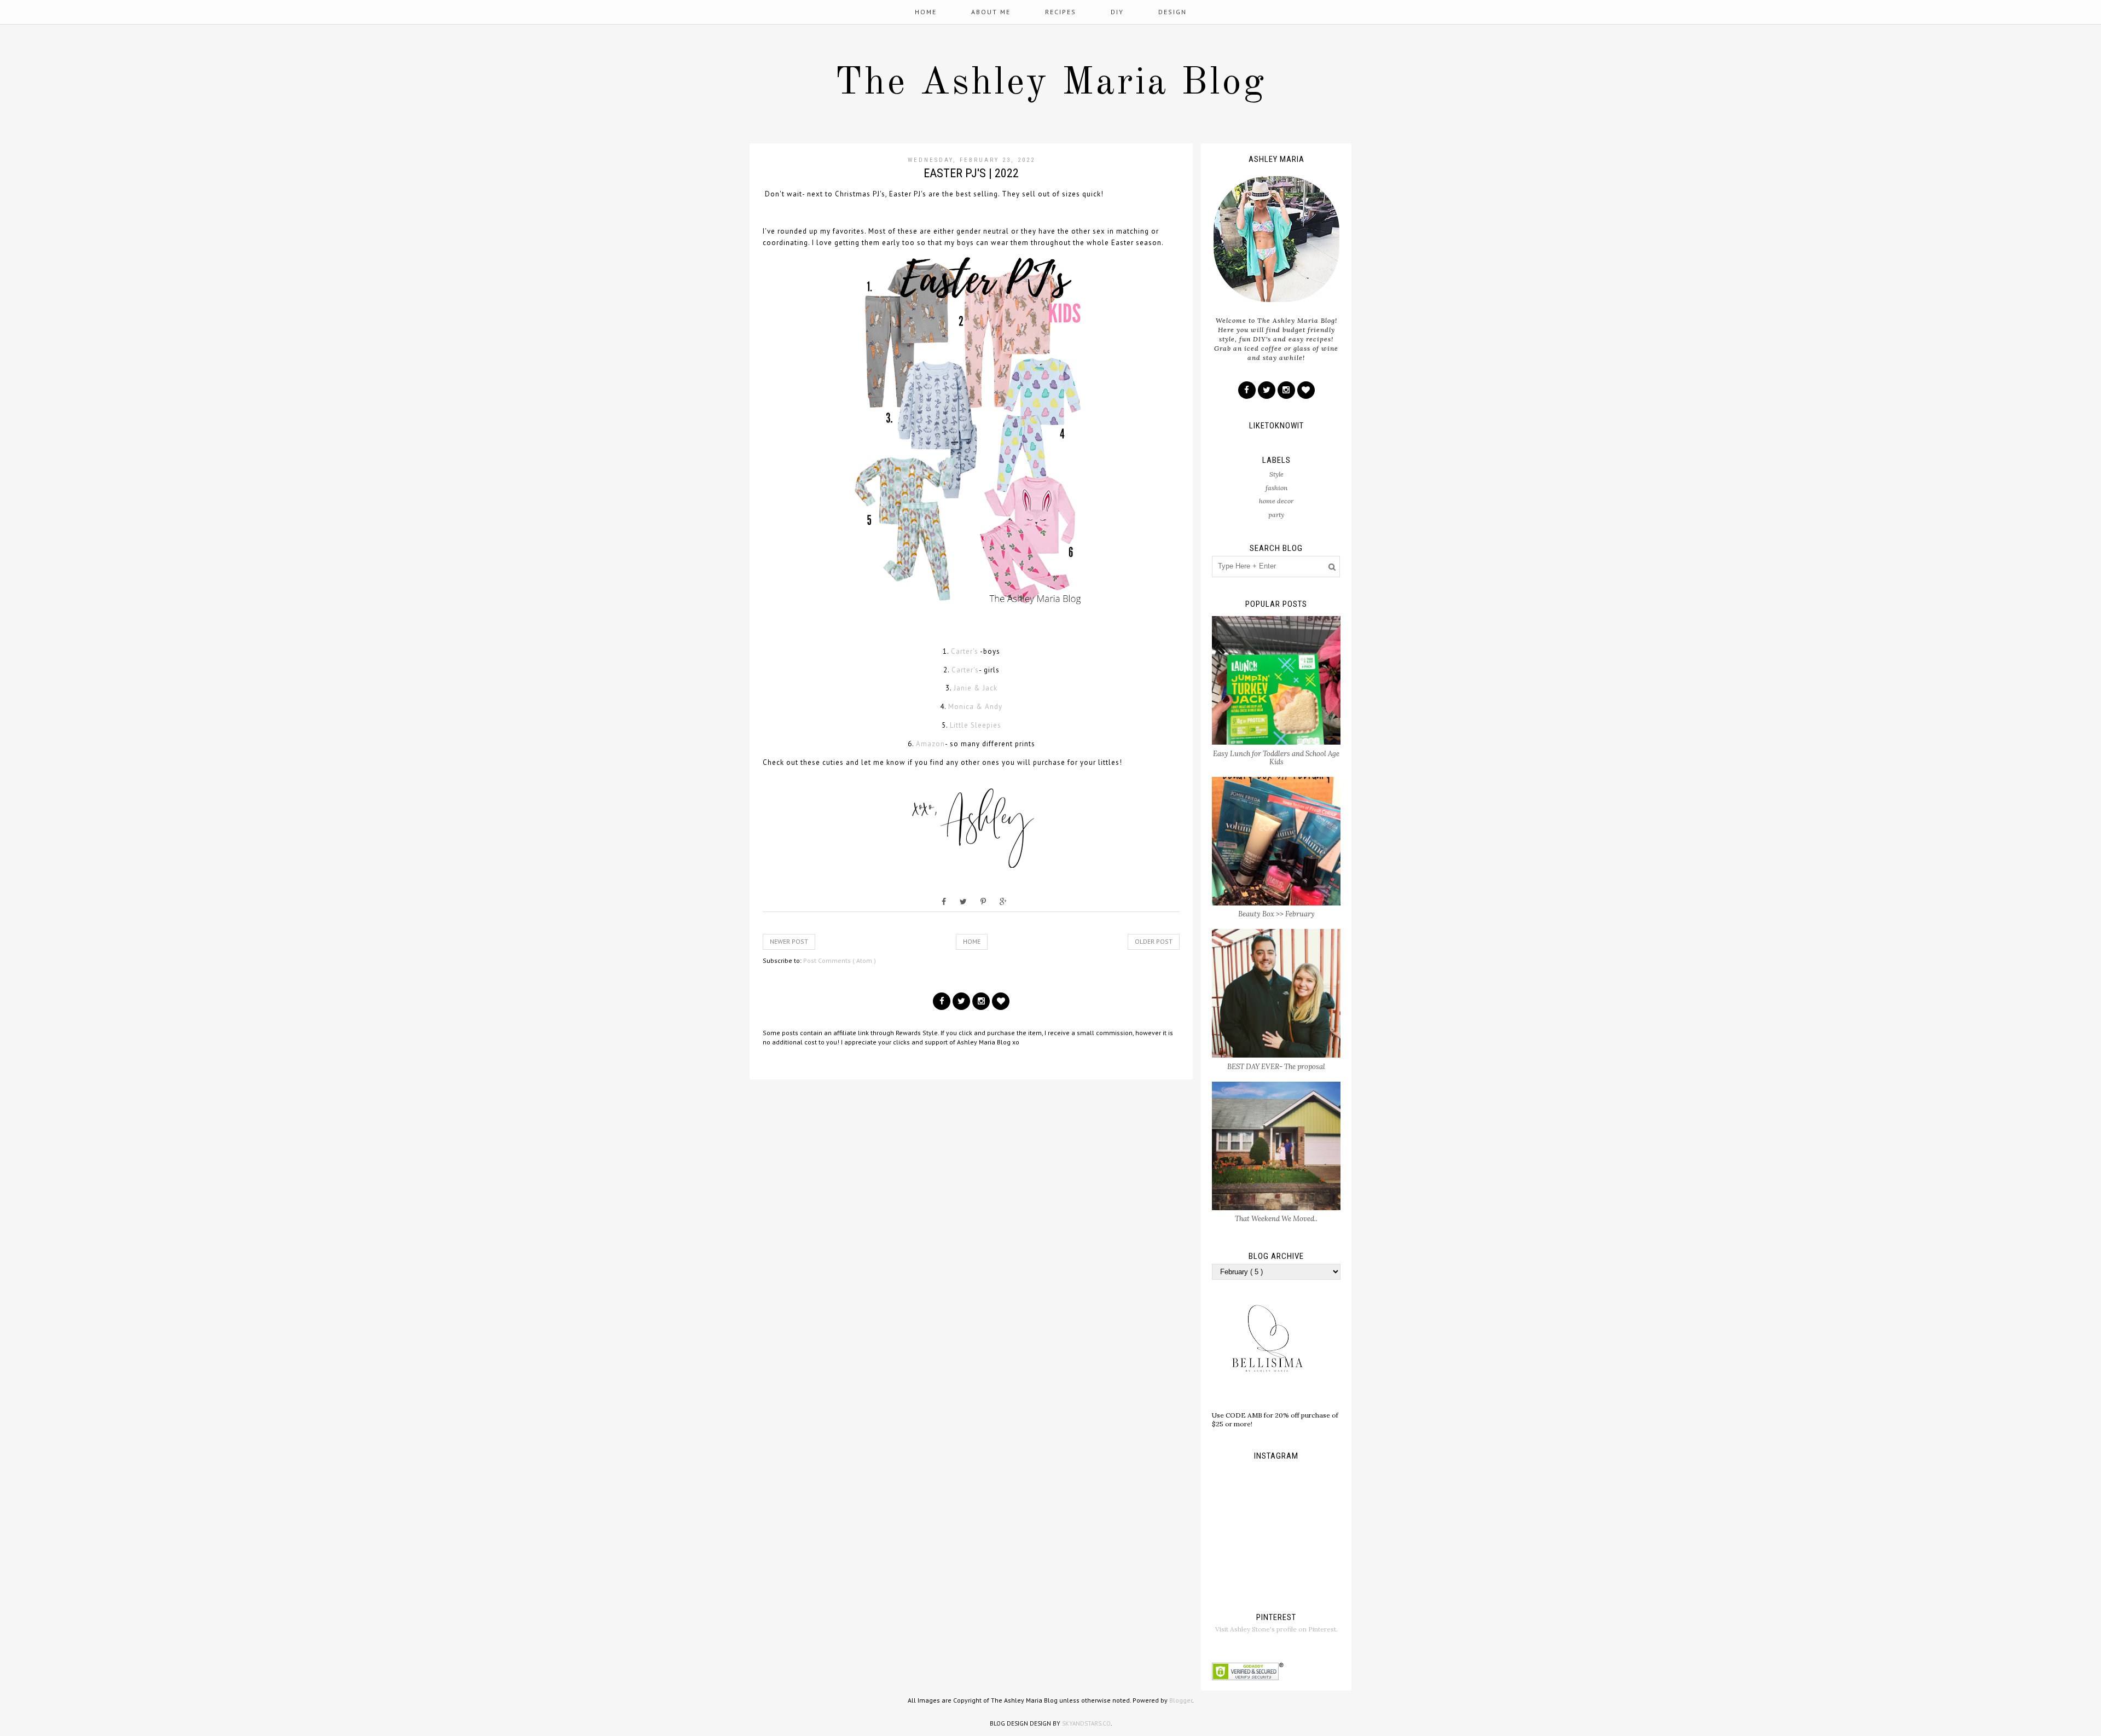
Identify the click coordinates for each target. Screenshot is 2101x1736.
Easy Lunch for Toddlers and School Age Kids (1276, 758)
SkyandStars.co (1086, 1723)
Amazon (930, 744)
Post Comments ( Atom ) (840, 960)
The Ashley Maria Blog (1050, 84)
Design (1173, 12)
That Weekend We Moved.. (1276, 1219)
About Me (991, 12)
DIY (1117, 12)
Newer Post (789, 941)
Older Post (1154, 941)
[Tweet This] (963, 902)
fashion (1276, 488)
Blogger (1181, 1700)
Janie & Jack (976, 688)
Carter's (965, 651)
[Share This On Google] (1003, 902)
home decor (1276, 501)
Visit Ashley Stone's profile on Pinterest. (1276, 1629)
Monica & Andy (975, 707)
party (1276, 515)
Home (926, 12)
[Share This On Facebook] (944, 902)
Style (1276, 474)
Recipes (1061, 12)
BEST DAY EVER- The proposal (1276, 1067)
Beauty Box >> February (1276, 914)
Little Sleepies (976, 725)
